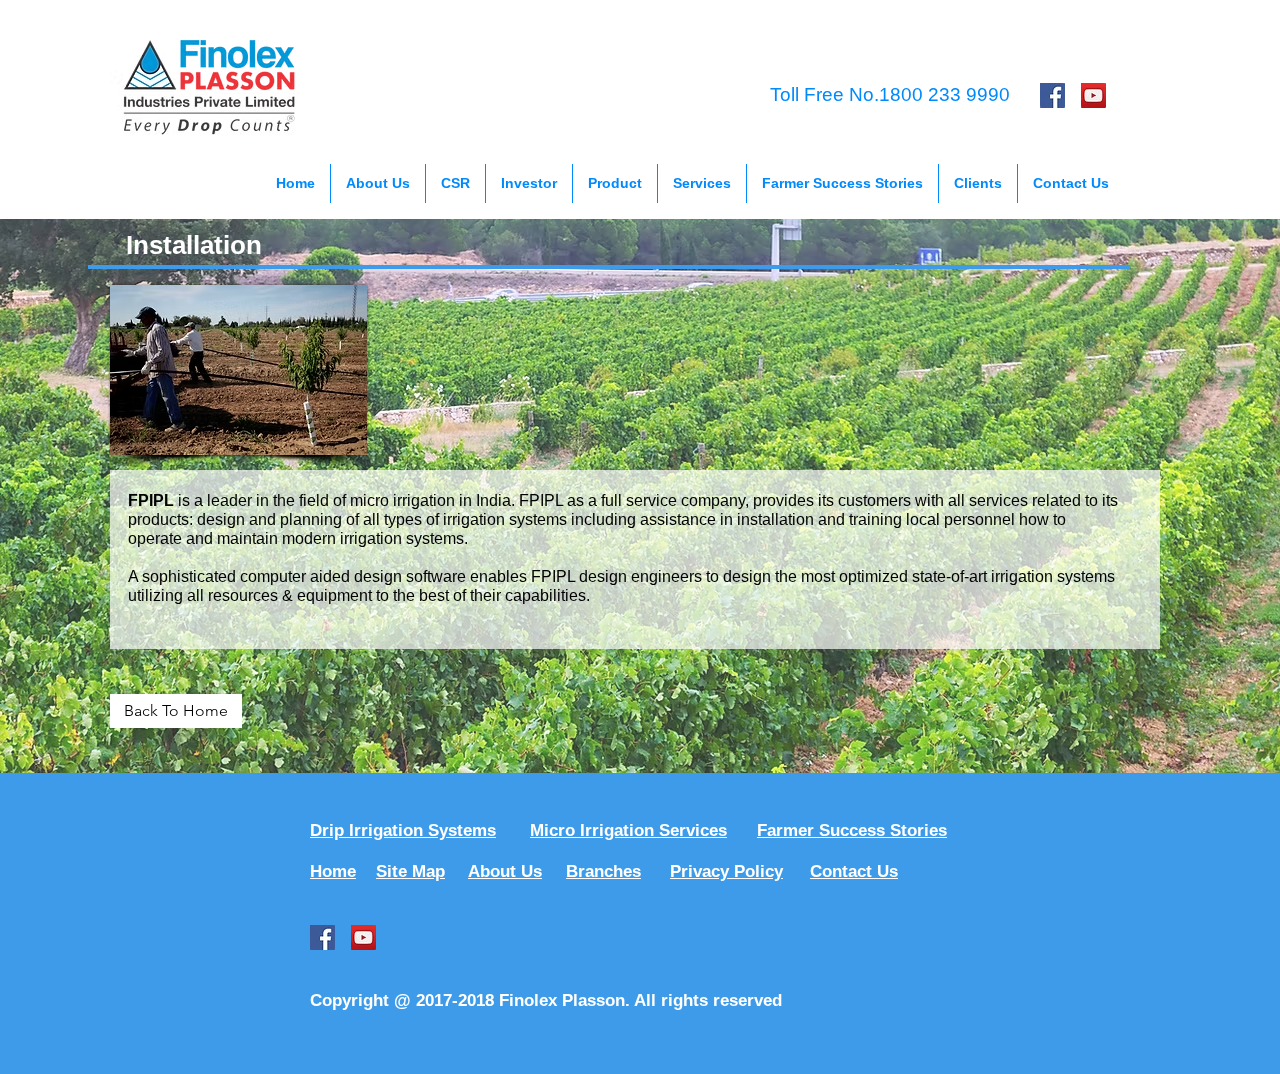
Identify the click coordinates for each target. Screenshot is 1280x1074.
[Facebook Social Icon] (1052, 95)
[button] (455, 183)
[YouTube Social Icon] (1093, 95)
